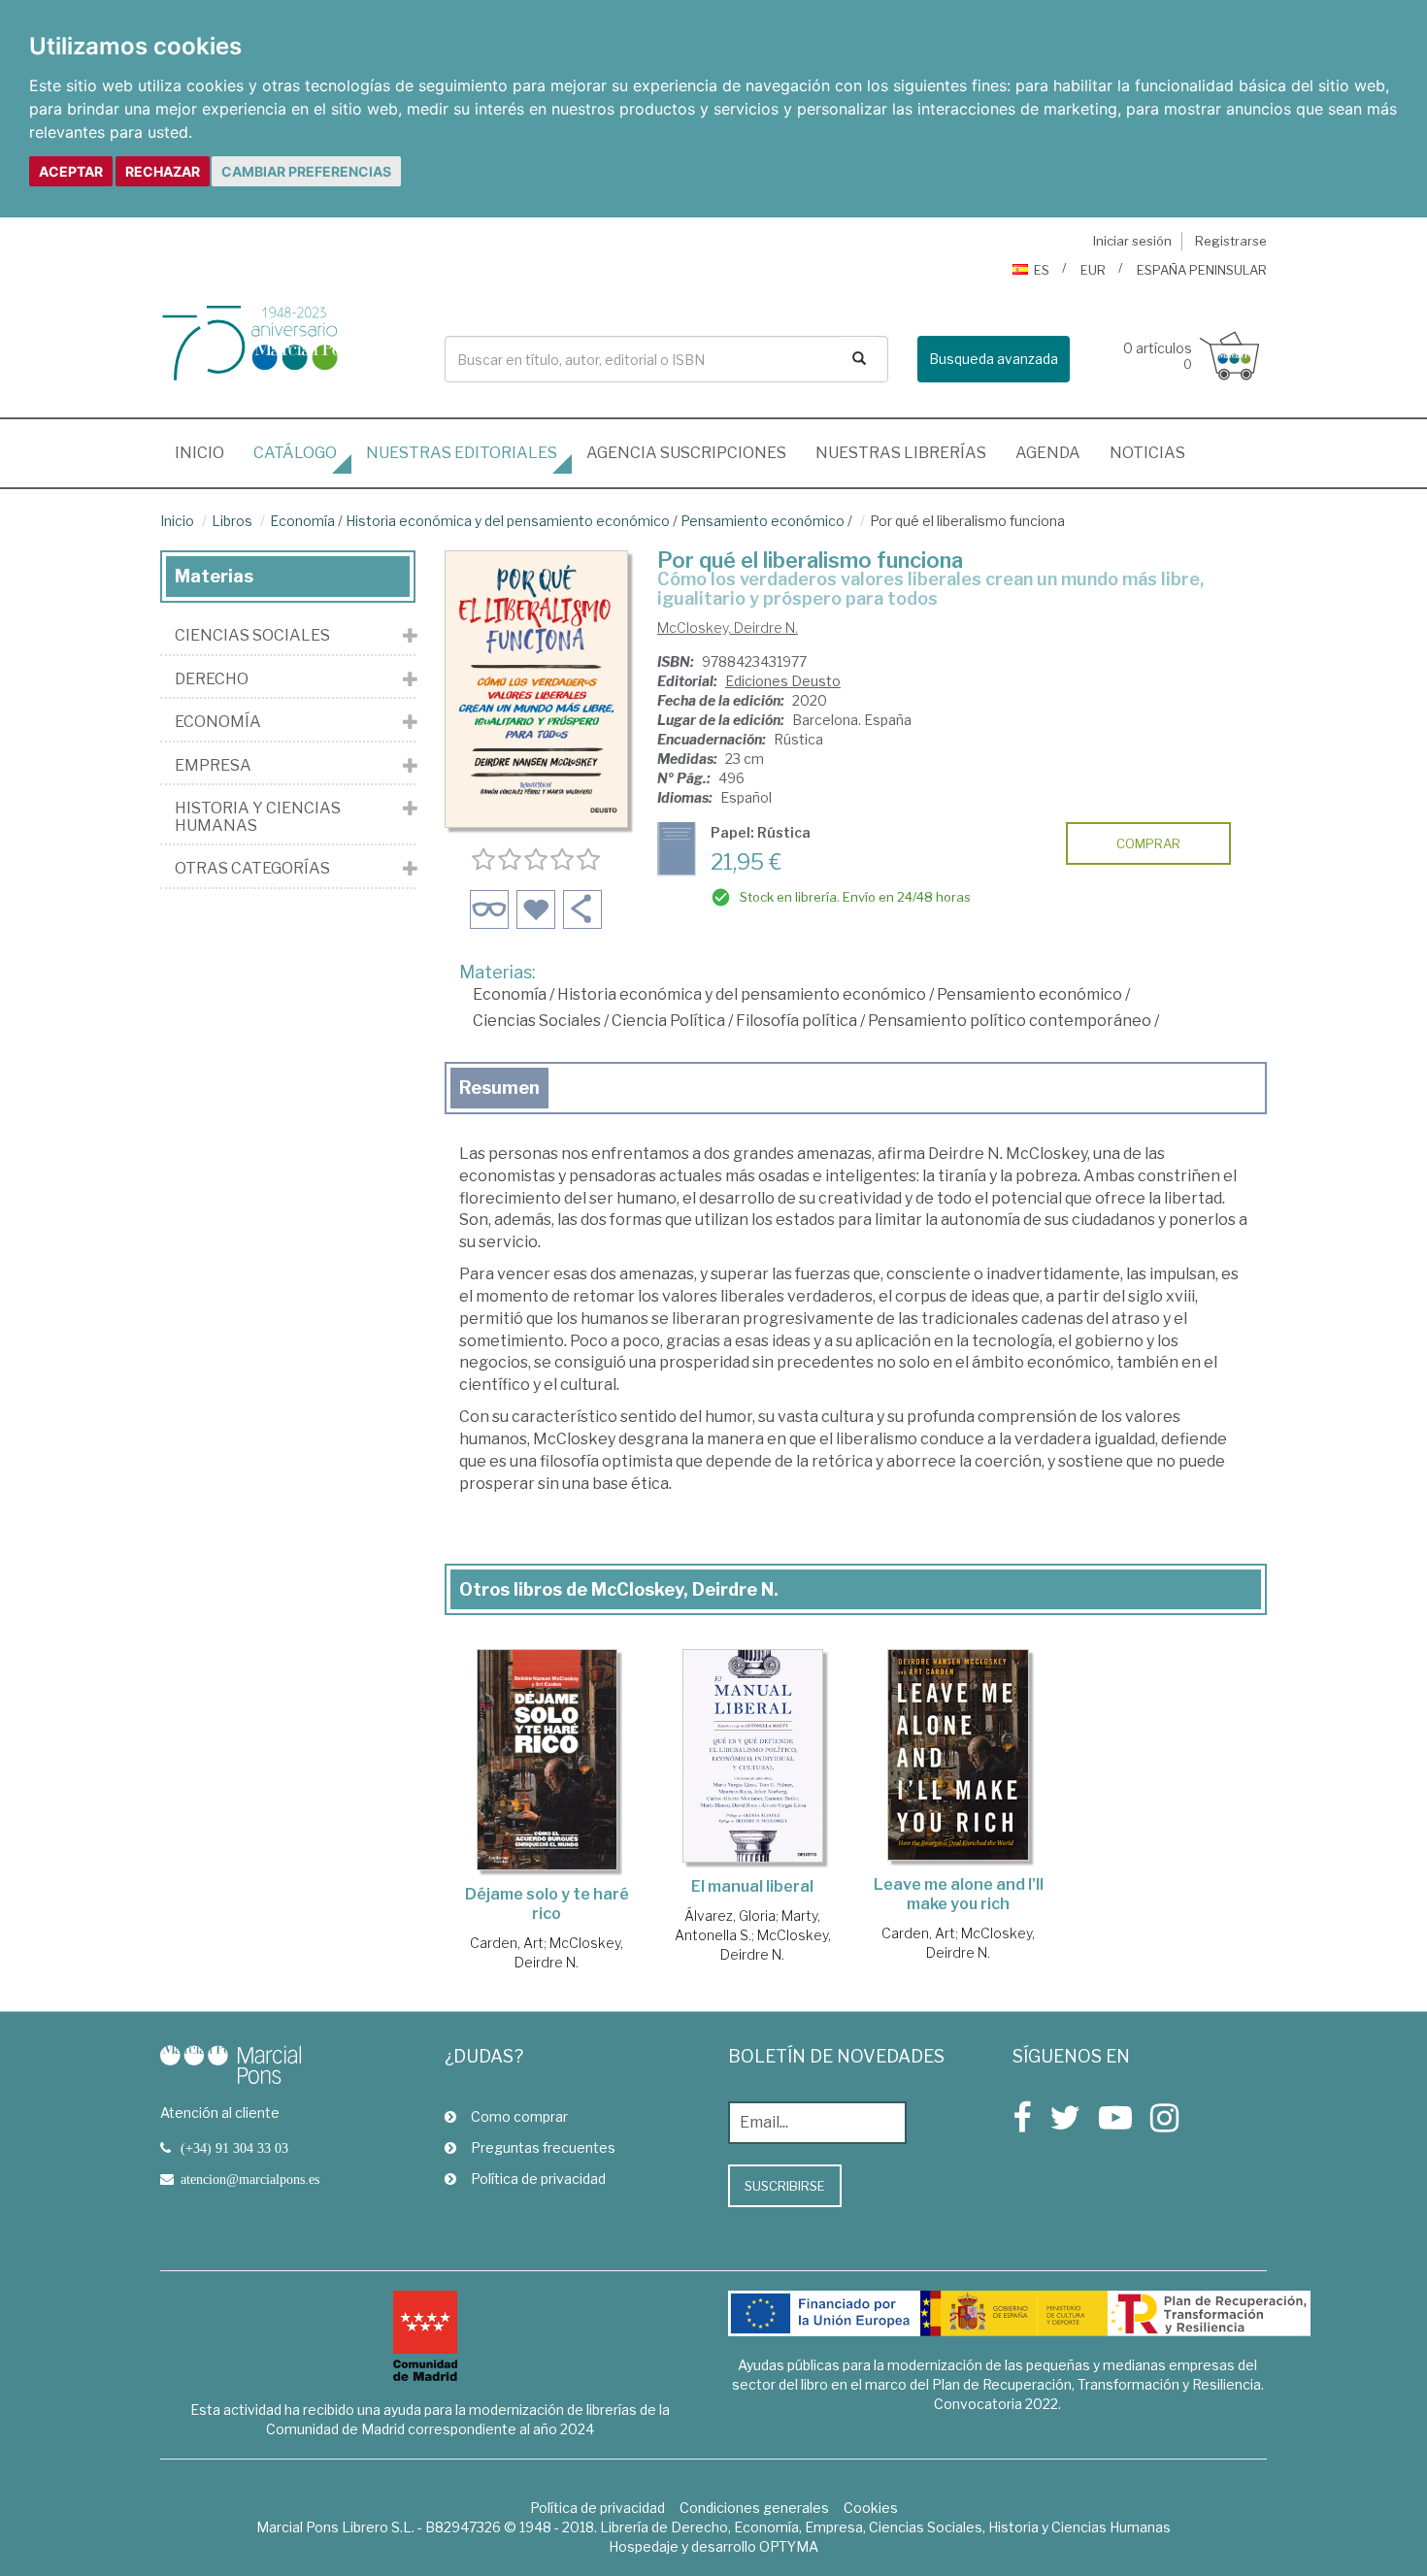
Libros (232, 521)
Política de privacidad (538, 2179)
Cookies (871, 2508)
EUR (1093, 270)
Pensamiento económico (763, 521)
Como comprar (519, 2116)
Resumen (499, 1088)
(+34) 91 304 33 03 (234, 2148)
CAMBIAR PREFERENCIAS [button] (306, 171)
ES (1042, 270)
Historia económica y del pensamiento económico (508, 521)
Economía (302, 521)
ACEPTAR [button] (71, 171)
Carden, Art (507, 1943)
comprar (1148, 843)
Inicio (207, 452)
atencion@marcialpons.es (250, 2179)
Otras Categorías (252, 869)
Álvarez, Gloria (730, 1915)
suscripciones (686, 453)
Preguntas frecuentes (543, 2147)
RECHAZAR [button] (163, 171)
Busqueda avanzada (994, 359)
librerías (901, 453)
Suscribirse (785, 2186)
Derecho (212, 679)
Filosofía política (796, 1021)
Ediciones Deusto (783, 681)
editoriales (462, 453)
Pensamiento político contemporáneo (1010, 1021)
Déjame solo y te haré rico (547, 1904)
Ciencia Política (668, 1021)
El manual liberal (752, 1886)
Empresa (213, 766)
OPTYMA (789, 2546)
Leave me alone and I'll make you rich (959, 1894)
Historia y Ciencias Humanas (258, 817)
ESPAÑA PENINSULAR (1202, 270)
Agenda (1048, 453)
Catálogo (295, 453)
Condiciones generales (754, 2508)
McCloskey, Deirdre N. (728, 627)
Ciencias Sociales (537, 1021)
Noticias (1147, 453)
